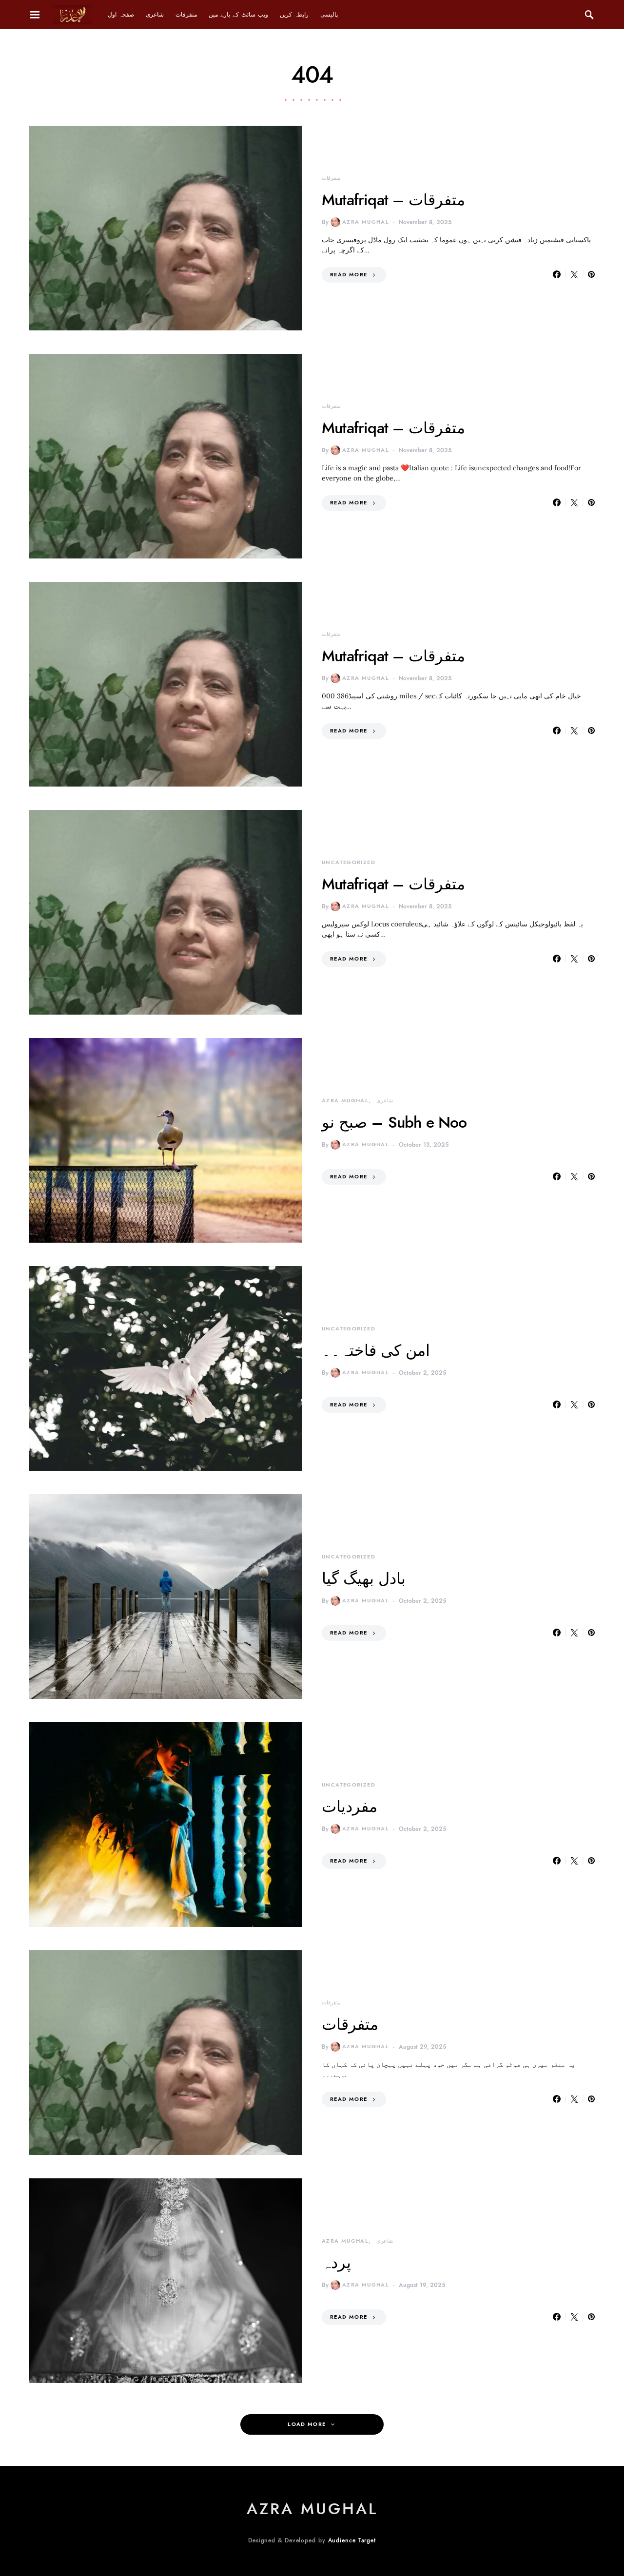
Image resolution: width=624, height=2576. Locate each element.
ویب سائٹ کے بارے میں (238, 15)
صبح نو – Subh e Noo (394, 1122)
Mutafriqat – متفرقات (393, 200)
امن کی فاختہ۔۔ (376, 1350)
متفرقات (186, 15)
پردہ (336, 2263)
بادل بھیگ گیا (364, 1578)
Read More (349, 275)
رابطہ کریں (294, 15)
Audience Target (352, 2540)
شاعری (155, 15)
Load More (307, 2424)
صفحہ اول (121, 15)
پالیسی (329, 15)
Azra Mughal (366, 222)
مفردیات (350, 1807)
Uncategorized (349, 862)
